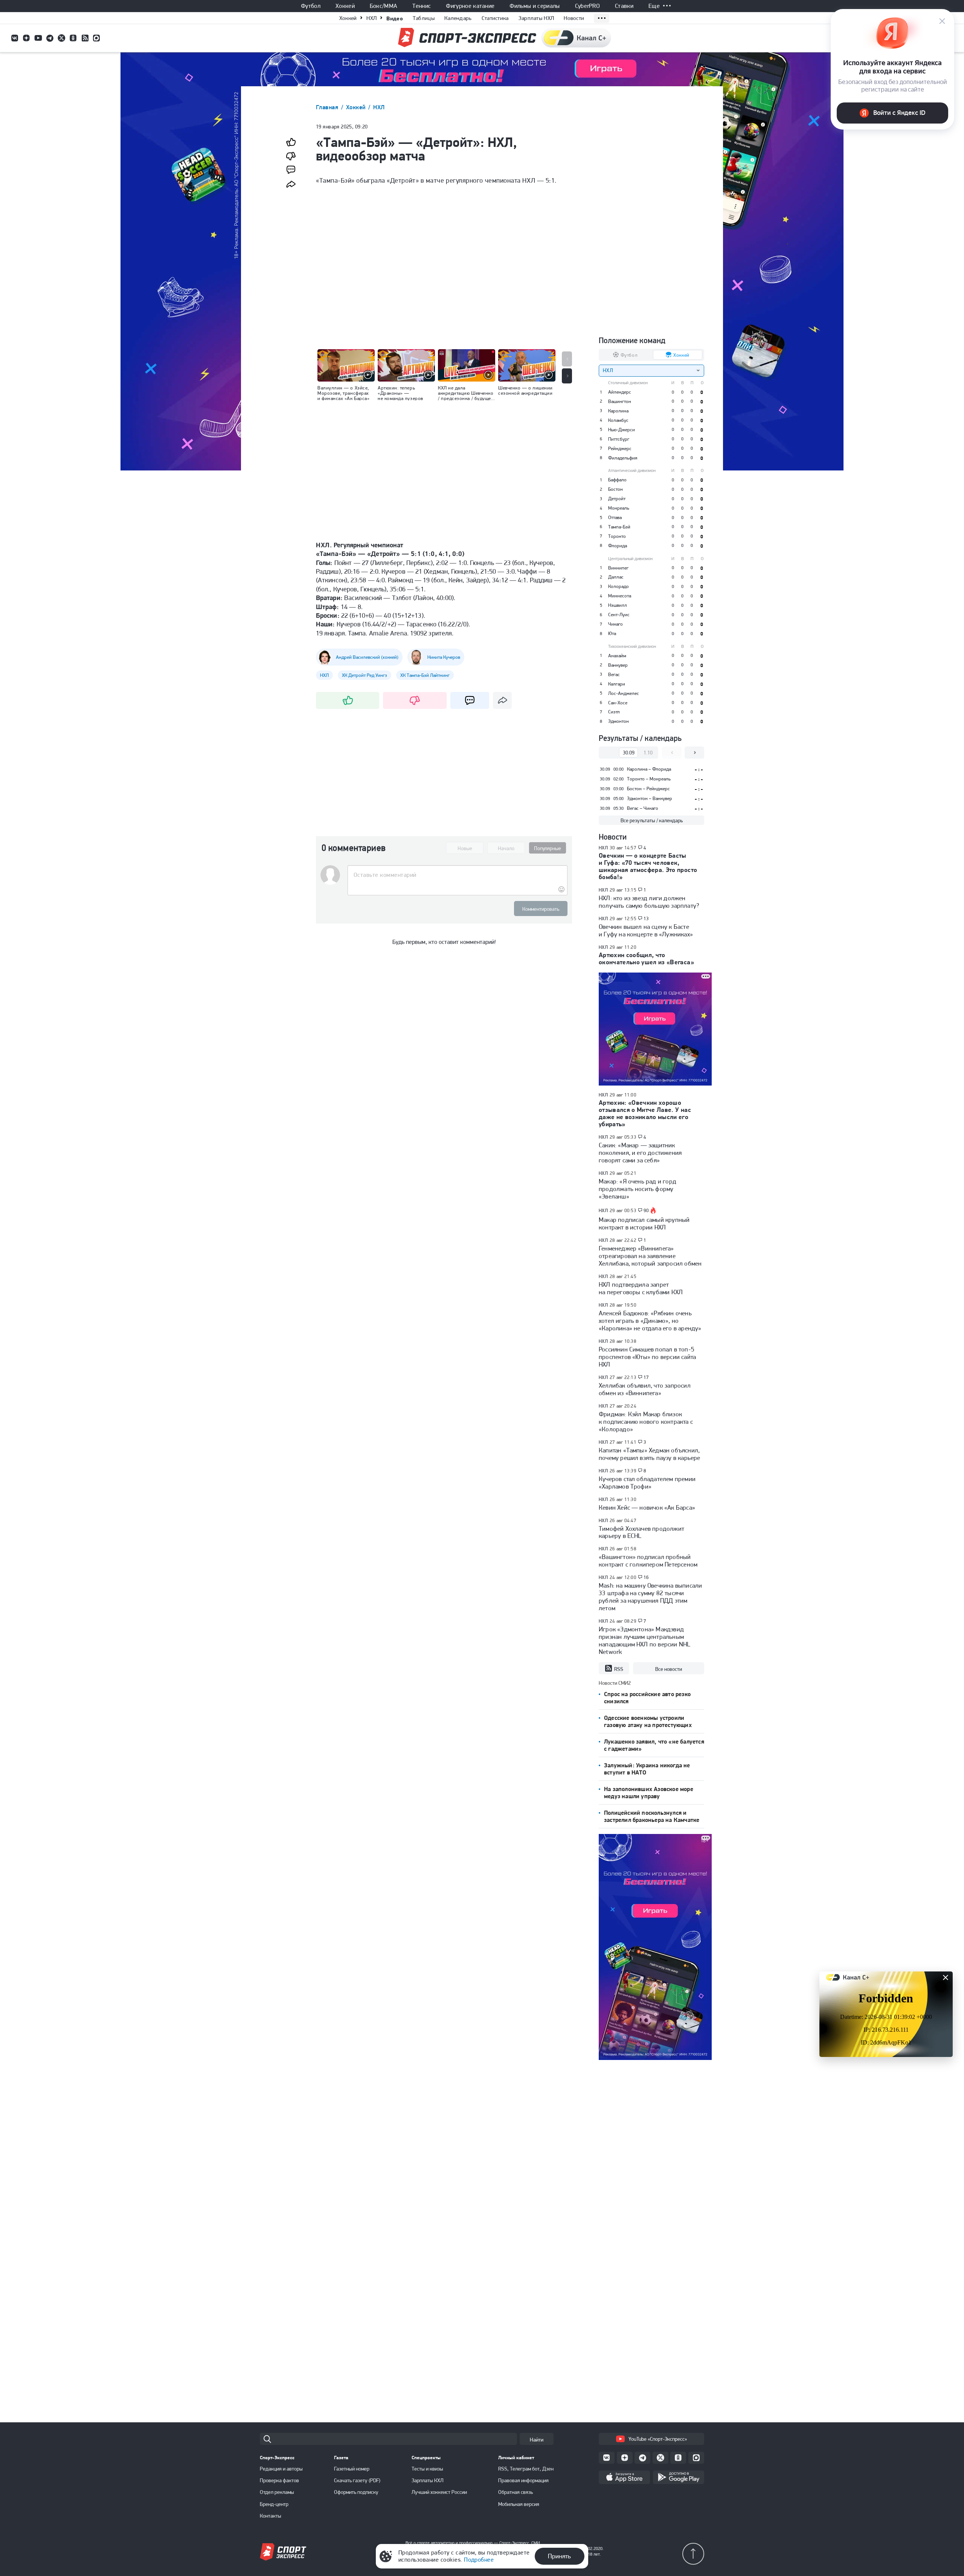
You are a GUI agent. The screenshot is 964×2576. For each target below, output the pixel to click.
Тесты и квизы (427, 2469)
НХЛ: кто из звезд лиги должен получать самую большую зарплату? (649, 902)
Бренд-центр (274, 2504)
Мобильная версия (519, 2504)
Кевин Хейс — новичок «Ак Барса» (647, 1507)
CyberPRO (588, 6)
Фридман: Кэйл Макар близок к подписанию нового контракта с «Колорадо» (646, 1422)
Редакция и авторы (281, 2469)
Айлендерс (620, 392)
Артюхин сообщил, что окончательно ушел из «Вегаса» (646, 958)
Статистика (495, 18)
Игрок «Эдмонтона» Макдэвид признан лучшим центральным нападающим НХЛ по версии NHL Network (644, 1640)
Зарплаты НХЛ (536, 18)
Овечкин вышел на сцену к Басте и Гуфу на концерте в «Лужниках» (646, 930)
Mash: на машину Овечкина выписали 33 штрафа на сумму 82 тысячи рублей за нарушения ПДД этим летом (650, 1597)
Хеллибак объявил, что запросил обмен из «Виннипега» (645, 1389)
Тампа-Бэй (619, 527)
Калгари (617, 684)
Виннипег (618, 568)
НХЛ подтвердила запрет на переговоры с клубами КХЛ (641, 1288)
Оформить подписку (356, 2492)
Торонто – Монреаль (649, 779)
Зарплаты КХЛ (428, 2480)
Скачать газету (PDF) (357, 2480)
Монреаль (619, 508)
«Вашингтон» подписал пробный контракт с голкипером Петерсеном (648, 1561)
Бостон (615, 489)
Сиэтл (614, 712)
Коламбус (618, 420)
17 (646, 1377)
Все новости (669, 1669)
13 (646, 919)
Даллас (616, 577)
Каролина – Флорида (649, 769)
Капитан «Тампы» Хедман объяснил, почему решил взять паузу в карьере (649, 1454)
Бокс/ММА (384, 6)
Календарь (458, 18)
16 (646, 1577)
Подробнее (479, 2560)
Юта (612, 633)
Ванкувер (618, 665)
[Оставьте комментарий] (457, 875)
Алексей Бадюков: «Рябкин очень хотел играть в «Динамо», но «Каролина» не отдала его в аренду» (650, 1321)
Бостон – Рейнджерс (648, 789)
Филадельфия (623, 458)
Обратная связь (516, 2492)
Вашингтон (620, 401)
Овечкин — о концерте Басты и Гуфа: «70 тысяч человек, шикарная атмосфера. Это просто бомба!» (648, 866)
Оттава (615, 517)
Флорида (618, 546)
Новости (574, 18)
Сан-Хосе (618, 703)
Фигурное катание (470, 6)
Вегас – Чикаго (643, 808)
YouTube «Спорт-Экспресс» (658, 2439)
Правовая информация (523, 2480)
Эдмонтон (619, 721)
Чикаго (615, 624)
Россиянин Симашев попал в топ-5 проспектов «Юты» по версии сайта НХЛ (647, 1357)
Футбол (311, 6)
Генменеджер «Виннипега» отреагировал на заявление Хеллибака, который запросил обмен (650, 1256)
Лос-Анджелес (624, 693)
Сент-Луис (619, 615)
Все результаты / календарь (652, 820)
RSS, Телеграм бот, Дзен (526, 2469)
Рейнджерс (620, 448)
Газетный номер (352, 2469)
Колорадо (619, 586)
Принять (559, 2556)
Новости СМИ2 (615, 1683)
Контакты (271, 2516)
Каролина (618, 411)
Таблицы (424, 18)
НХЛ (371, 18)
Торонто (617, 536)
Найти (537, 2440)
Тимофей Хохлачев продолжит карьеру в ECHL (641, 1532)
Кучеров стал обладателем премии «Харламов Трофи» (647, 1483)
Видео (395, 18)
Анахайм (617, 656)
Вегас (614, 674)
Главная (328, 107)
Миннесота (620, 596)
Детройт (617, 499)
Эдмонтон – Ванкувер (650, 798)
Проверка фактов (279, 2480)
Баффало (617, 480)
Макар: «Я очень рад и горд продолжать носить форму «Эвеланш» (638, 1189)
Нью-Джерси (622, 430)
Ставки (624, 6)
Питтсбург (619, 439)
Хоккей (345, 6)
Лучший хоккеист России (439, 2492)
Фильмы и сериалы (535, 6)
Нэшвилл (618, 605)
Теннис (422, 6)
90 (646, 1211)
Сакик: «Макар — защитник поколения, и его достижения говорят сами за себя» (640, 1153)
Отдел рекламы (277, 2492)
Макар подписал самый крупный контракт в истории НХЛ (644, 1223)
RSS (619, 1669)
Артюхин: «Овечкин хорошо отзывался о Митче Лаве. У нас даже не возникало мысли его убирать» (645, 1113)
